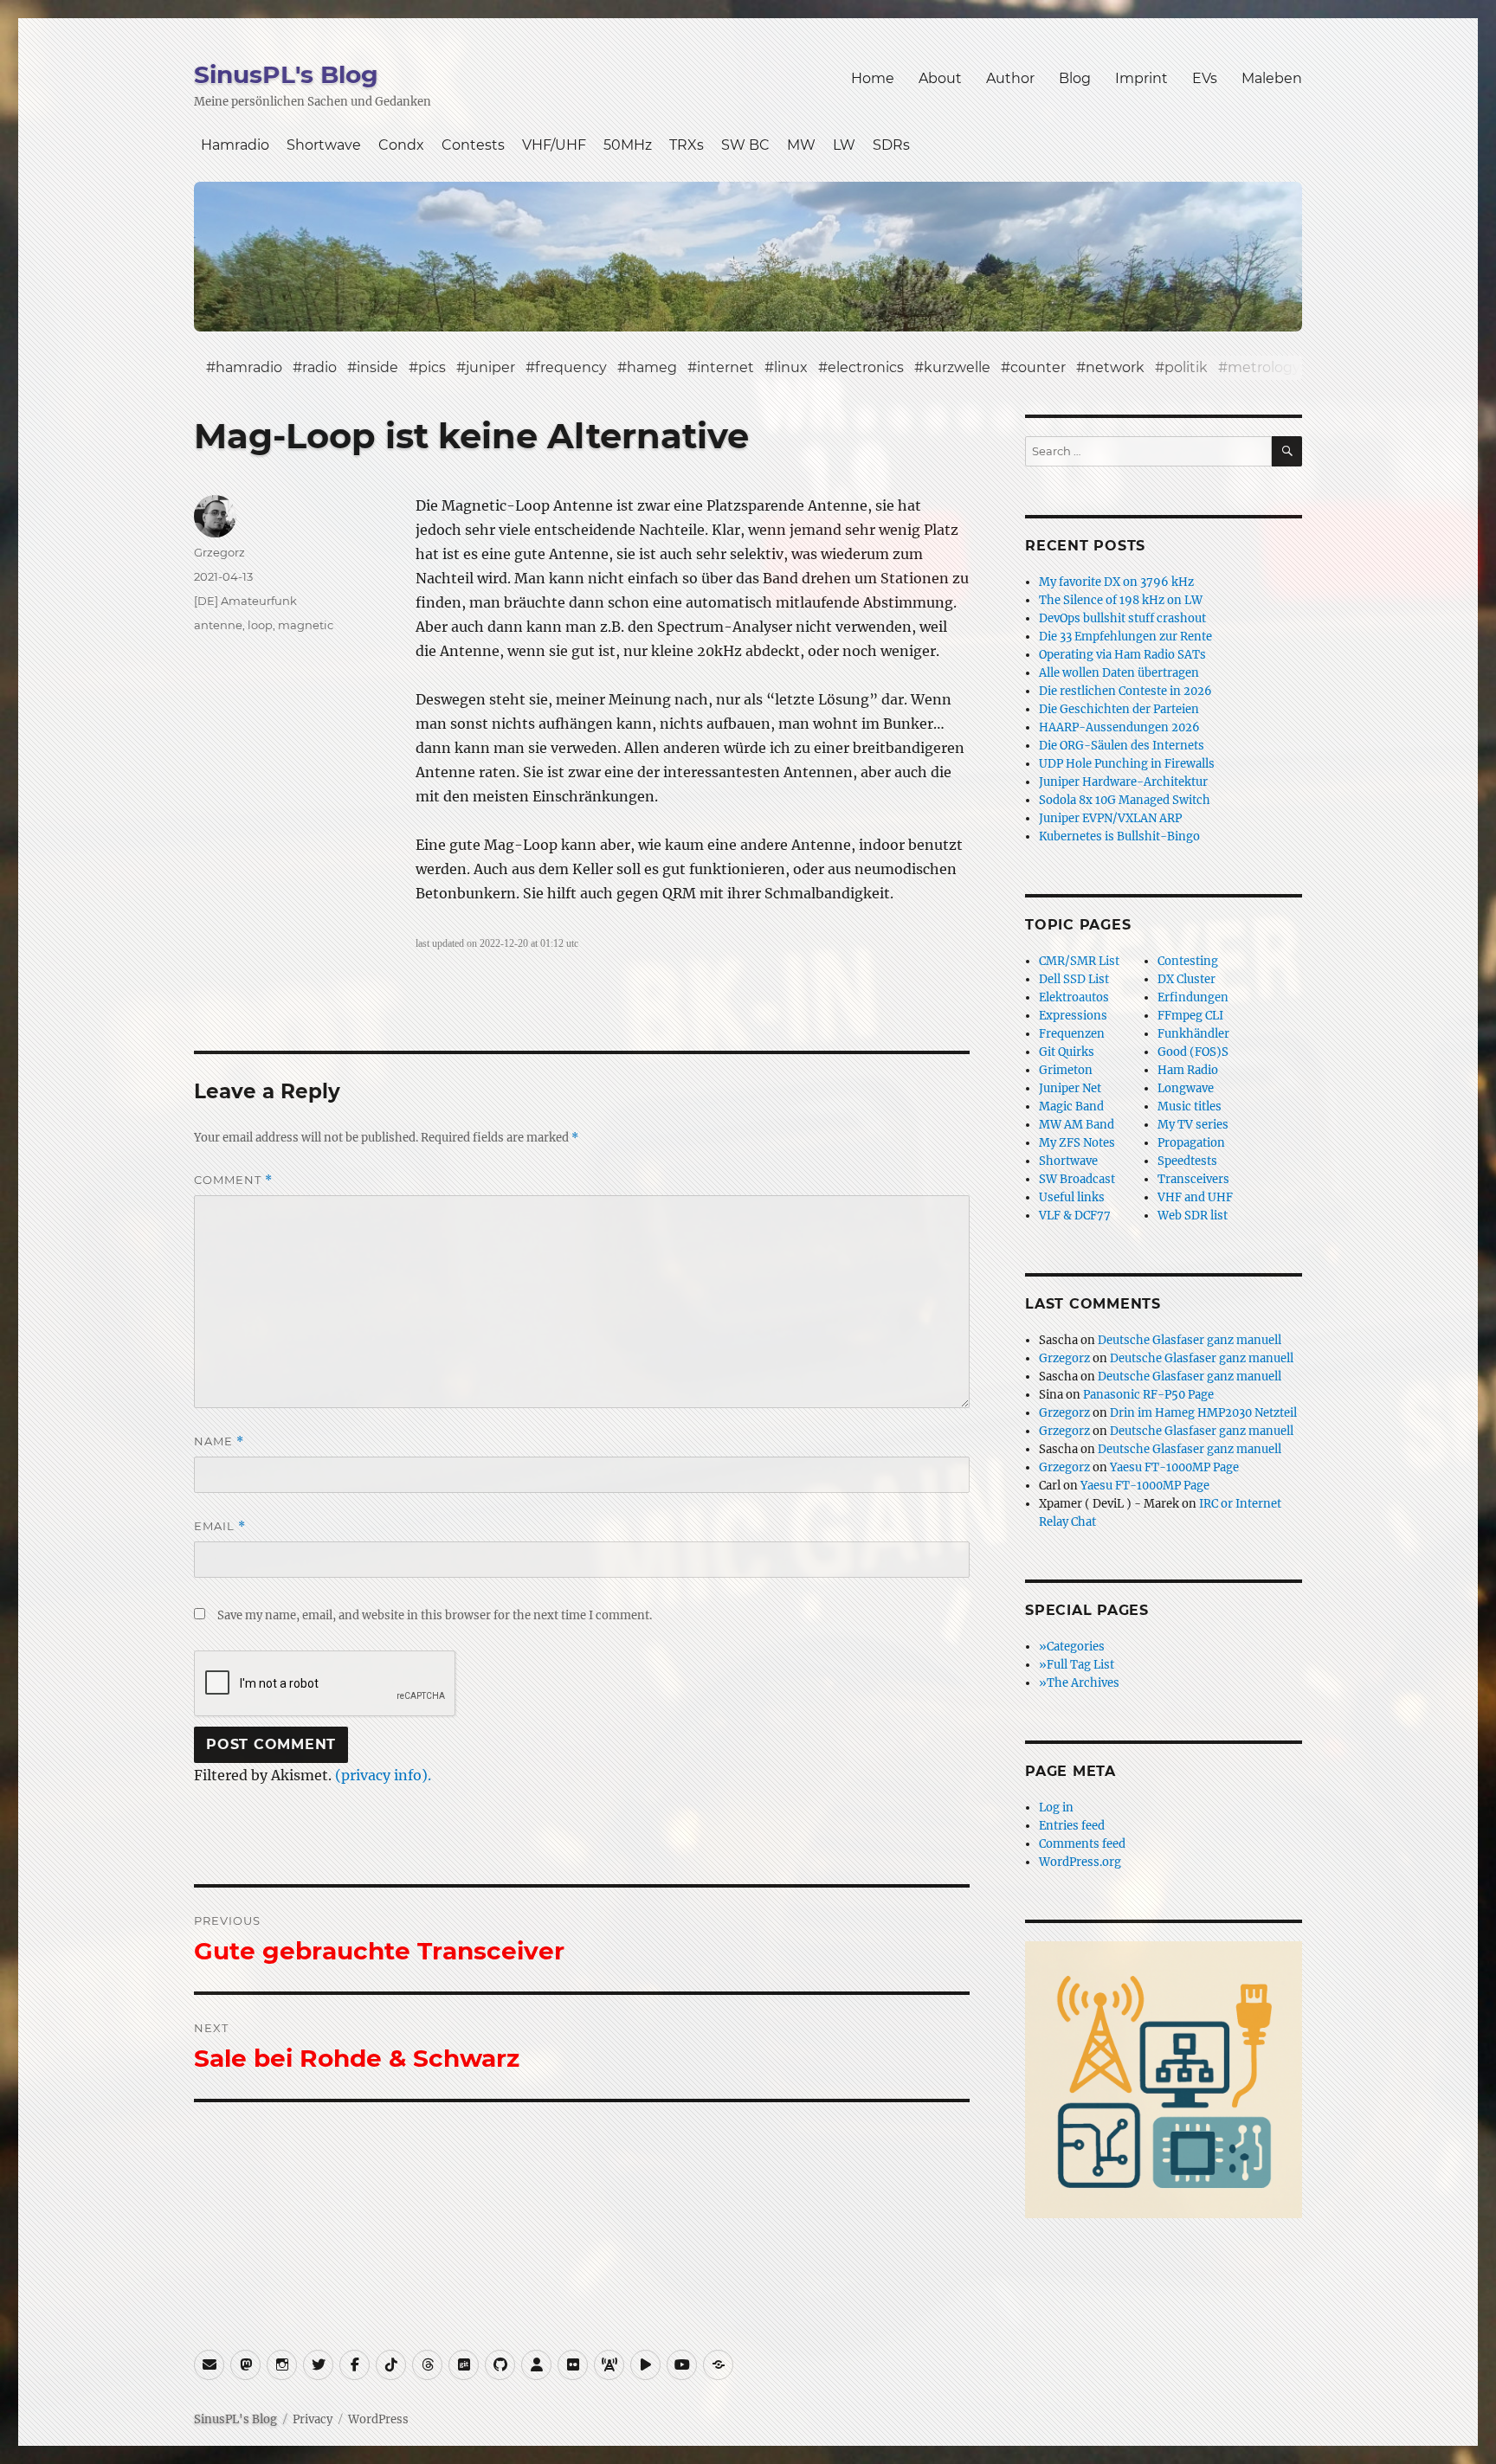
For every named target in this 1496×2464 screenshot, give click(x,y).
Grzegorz (219, 552)
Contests (473, 145)
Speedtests (1187, 1161)
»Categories (1072, 1647)
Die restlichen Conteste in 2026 (1125, 691)
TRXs (687, 145)
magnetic (306, 625)
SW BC (745, 145)
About (940, 78)
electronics (866, 367)
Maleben (1272, 78)
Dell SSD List (1074, 979)
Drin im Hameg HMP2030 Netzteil (1203, 1413)
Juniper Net (1070, 1088)
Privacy (313, 2419)
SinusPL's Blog (286, 74)
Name (219, 1441)
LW (844, 145)
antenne (218, 625)
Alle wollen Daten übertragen (1119, 673)
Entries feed (1072, 1826)
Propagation (1191, 1143)
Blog (1075, 78)
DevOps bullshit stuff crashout (1122, 618)
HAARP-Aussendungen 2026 (1119, 727)
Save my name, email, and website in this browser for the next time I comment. (435, 1615)
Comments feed (1082, 1844)
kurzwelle (957, 367)
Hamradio (235, 145)
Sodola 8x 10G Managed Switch (1125, 800)
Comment (233, 1180)
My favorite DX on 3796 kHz (1116, 582)
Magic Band (1071, 1107)
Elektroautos (1074, 997)
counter (1038, 367)
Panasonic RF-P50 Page (1148, 1395)
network (1115, 367)
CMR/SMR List (1079, 961)
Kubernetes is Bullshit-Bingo (1119, 836)
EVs (1205, 78)
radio (319, 367)
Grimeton (1066, 1070)
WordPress (378, 2419)
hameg (652, 367)
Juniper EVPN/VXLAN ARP (1110, 818)
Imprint (1141, 78)
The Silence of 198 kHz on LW (1121, 600)
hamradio (249, 367)
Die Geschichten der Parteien (1119, 709)
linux (791, 367)
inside (377, 367)
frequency (571, 367)
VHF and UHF (1195, 1197)
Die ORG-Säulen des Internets (1122, 746)
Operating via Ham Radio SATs (1122, 655)
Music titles (1190, 1107)
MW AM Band (1077, 1125)
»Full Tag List (1077, 1665)
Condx (401, 145)
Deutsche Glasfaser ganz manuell (1190, 1340)
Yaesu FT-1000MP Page (1174, 1467)
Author (1010, 78)
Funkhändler (1193, 1034)
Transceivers (1193, 1179)
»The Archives (1079, 1683)
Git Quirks (1067, 1052)
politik (1186, 367)
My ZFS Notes (1077, 1143)
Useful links (1072, 1197)
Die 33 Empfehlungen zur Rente (1125, 637)
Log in (1056, 1808)
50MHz (628, 145)
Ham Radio (1188, 1070)
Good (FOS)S (1193, 1052)
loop (260, 625)
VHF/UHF (554, 145)
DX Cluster (1186, 979)
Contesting (1188, 961)
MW (801, 145)
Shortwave (324, 145)
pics (432, 367)
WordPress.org (1080, 1862)
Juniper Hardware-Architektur (1123, 782)
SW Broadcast (1077, 1179)
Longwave (1186, 1088)
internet (725, 367)
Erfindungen (1193, 997)
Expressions (1073, 1016)
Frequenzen (1072, 1034)
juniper (490, 367)
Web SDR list (1193, 1216)
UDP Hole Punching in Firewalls (1127, 764)
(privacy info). (383, 1775)
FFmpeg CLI (1190, 1016)
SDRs (891, 145)
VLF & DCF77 (1075, 1216)
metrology (1264, 367)
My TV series (1193, 1125)
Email (220, 1526)
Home (873, 78)
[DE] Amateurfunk (245, 601)
